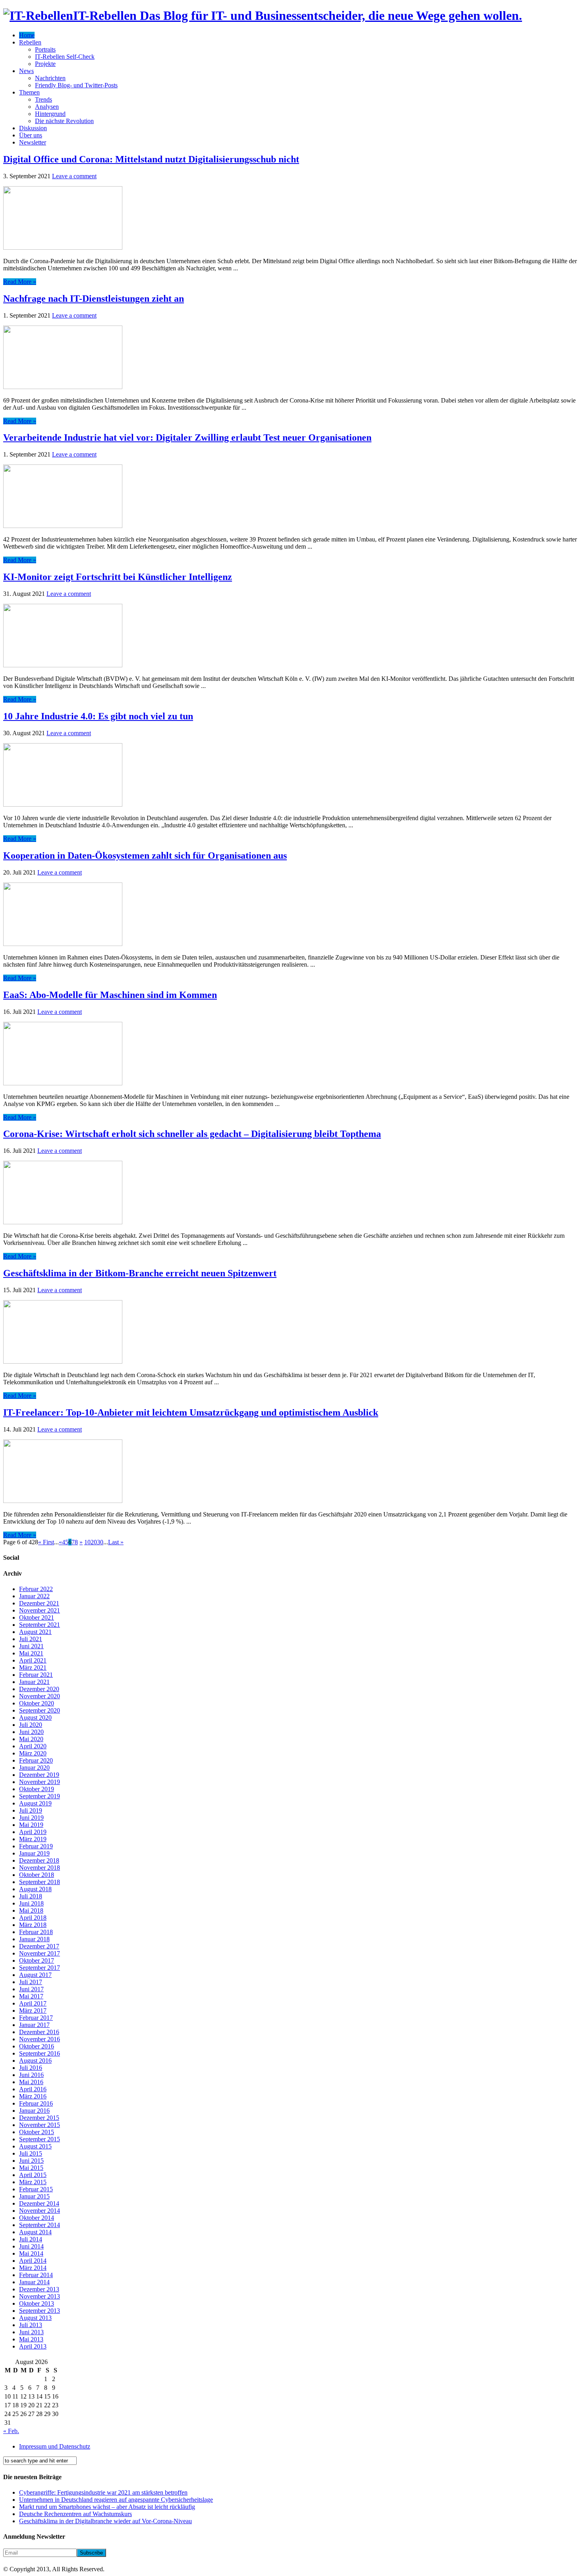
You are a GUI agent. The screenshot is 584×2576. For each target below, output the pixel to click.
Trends (44, 99)
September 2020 (40, 1710)
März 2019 (33, 1839)
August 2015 (35, 2146)
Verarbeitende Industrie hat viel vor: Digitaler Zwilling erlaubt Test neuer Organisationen (187, 437)
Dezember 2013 (39, 2289)
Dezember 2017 (39, 1946)
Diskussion (33, 128)
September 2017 (40, 1968)
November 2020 (40, 1696)
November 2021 (40, 1610)
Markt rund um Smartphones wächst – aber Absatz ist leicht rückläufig (107, 2507)
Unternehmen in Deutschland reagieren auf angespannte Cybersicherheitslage (116, 2500)
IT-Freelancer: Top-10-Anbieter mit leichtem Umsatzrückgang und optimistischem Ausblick (191, 1412)
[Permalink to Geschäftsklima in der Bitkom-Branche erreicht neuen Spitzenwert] (63, 1361)
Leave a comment (74, 176)
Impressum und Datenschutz (55, 2446)
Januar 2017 (34, 2025)
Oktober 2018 (37, 1875)
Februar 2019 (36, 1846)
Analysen (47, 107)
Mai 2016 (31, 2082)
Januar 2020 (34, 1768)
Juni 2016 (31, 2075)
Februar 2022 (36, 1589)
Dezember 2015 (39, 2118)
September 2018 (40, 1882)
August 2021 (35, 1632)
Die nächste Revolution (64, 121)
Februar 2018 (36, 1932)
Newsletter (33, 142)
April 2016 (33, 2089)
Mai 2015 (31, 2168)
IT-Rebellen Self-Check (65, 57)
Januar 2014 (34, 2282)
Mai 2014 (31, 2253)
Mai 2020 (31, 1739)
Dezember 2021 (39, 1603)
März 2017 (33, 2011)
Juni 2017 (31, 1989)
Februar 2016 (36, 2103)
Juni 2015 (31, 2161)
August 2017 (35, 1975)
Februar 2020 (36, 1760)
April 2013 (33, 2346)
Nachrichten (50, 78)
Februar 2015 (36, 2189)
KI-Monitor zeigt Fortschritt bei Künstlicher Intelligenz (118, 577)
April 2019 (33, 1832)
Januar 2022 (34, 1596)
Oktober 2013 (37, 2303)
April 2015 (33, 2175)
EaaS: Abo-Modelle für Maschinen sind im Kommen (110, 995)
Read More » (20, 282)
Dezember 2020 (39, 1689)
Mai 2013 (31, 2339)
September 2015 (40, 2139)
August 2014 (35, 2232)
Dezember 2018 (39, 1860)
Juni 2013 (31, 2332)
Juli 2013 (31, 2325)
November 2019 (40, 1782)
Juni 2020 (31, 1732)
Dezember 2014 (39, 2203)
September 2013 (40, 2311)
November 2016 (40, 2039)
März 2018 (33, 1925)
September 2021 (40, 1625)
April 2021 (33, 1660)
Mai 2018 (31, 1910)
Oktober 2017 (37, 1960)
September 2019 (40, 1796)
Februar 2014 (36, 2275)
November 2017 (40, 1953)
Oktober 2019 (37, 1789)
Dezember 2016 (39, 2032)
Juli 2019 (31, 1810)
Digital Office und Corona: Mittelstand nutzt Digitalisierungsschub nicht (151, 159)
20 (94, 1542)
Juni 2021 (31, 1646)
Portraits (45, 49)
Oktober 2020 (37, 1703)
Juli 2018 (31, 1896)
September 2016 (40, 2053)
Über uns (31, 135)
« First (46, 1542)
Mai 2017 (31, 1996)
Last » (116, 1542)
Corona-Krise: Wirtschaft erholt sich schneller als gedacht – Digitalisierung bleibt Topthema (192, 1134)
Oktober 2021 (37, 1617)
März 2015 (33, 2182)
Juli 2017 (31, 1982)
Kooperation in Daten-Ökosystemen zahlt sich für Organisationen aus (145, 855)
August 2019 (35, 1803)
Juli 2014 (31, 2239)
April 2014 (33, 2261)
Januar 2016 (34, 2111)
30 (100, 1542)
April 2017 (33, 2003)
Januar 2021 (34, 1682)
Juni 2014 (31, 2246)
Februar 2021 (36, 1675)
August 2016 (35, 2061)
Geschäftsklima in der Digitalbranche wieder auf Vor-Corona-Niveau (105, 2521)
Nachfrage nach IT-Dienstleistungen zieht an (94, 299)
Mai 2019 (31, 1825)
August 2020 (35, 1718)
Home (27, 35)
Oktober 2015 (37, 2132)
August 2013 (35, 2318)
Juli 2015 (31, 2153)
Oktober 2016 (37, 2046)
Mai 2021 (31, 1653)
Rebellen (30, 42)
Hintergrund (50, 114)
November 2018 (40, 1868)
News (26, 71)
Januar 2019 (34, 1853)
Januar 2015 (34, 2196)
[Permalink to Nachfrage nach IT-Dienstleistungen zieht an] (63, 387)
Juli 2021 (31, 1639)
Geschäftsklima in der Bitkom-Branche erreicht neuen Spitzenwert (140, 1273)
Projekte (45, 64)
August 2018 (35, 1889)
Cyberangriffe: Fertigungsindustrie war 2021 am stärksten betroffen (103, 2492)
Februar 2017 (36, 2018)
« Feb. (11, 2431)
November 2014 (40, 2211)
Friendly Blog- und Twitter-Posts (76, 85)
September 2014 (40, 2225)
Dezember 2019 (39, 1775)
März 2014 (33, 2268)
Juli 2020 (31, 1725)
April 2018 (33, 1918)
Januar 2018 (34, 1939)
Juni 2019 (31, 1818)
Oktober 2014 (37, 2218)
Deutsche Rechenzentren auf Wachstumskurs (75, 2514)
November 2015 (40, 2125)
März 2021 (33, 1668)
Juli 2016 (31, 2068)
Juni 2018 (31, 1903)
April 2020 (33, 1746)
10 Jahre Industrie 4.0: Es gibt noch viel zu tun (98, 716)
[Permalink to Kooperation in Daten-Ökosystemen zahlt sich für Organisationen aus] (63, 944)
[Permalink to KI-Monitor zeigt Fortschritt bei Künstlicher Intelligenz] (63, 665)
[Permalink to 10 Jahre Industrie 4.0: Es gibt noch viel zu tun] (63, 804)
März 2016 (33, 2096)
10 (87, 1542)
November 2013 (40, 2296)
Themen (29, 92)
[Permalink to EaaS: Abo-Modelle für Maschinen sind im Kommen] (63, 1083)
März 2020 (33, 1753)
